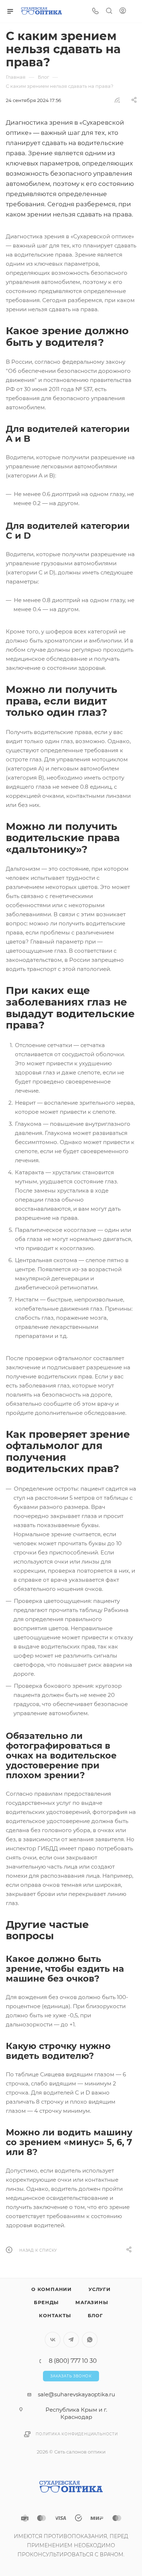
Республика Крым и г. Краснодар (76, 2413)
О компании (52, 2289)
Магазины (92, 2302)
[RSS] (117, 100)
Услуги (100, 2289)
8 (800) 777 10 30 (73, 2361)
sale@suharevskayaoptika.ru (76, 2394)
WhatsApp (90, 2340)
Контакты (55, 2315)
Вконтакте (53, 2340)
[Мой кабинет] (123, 11)
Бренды (46, 2302)
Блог (95, 2315)
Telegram (71, 2340)
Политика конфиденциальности (77, 2434)
